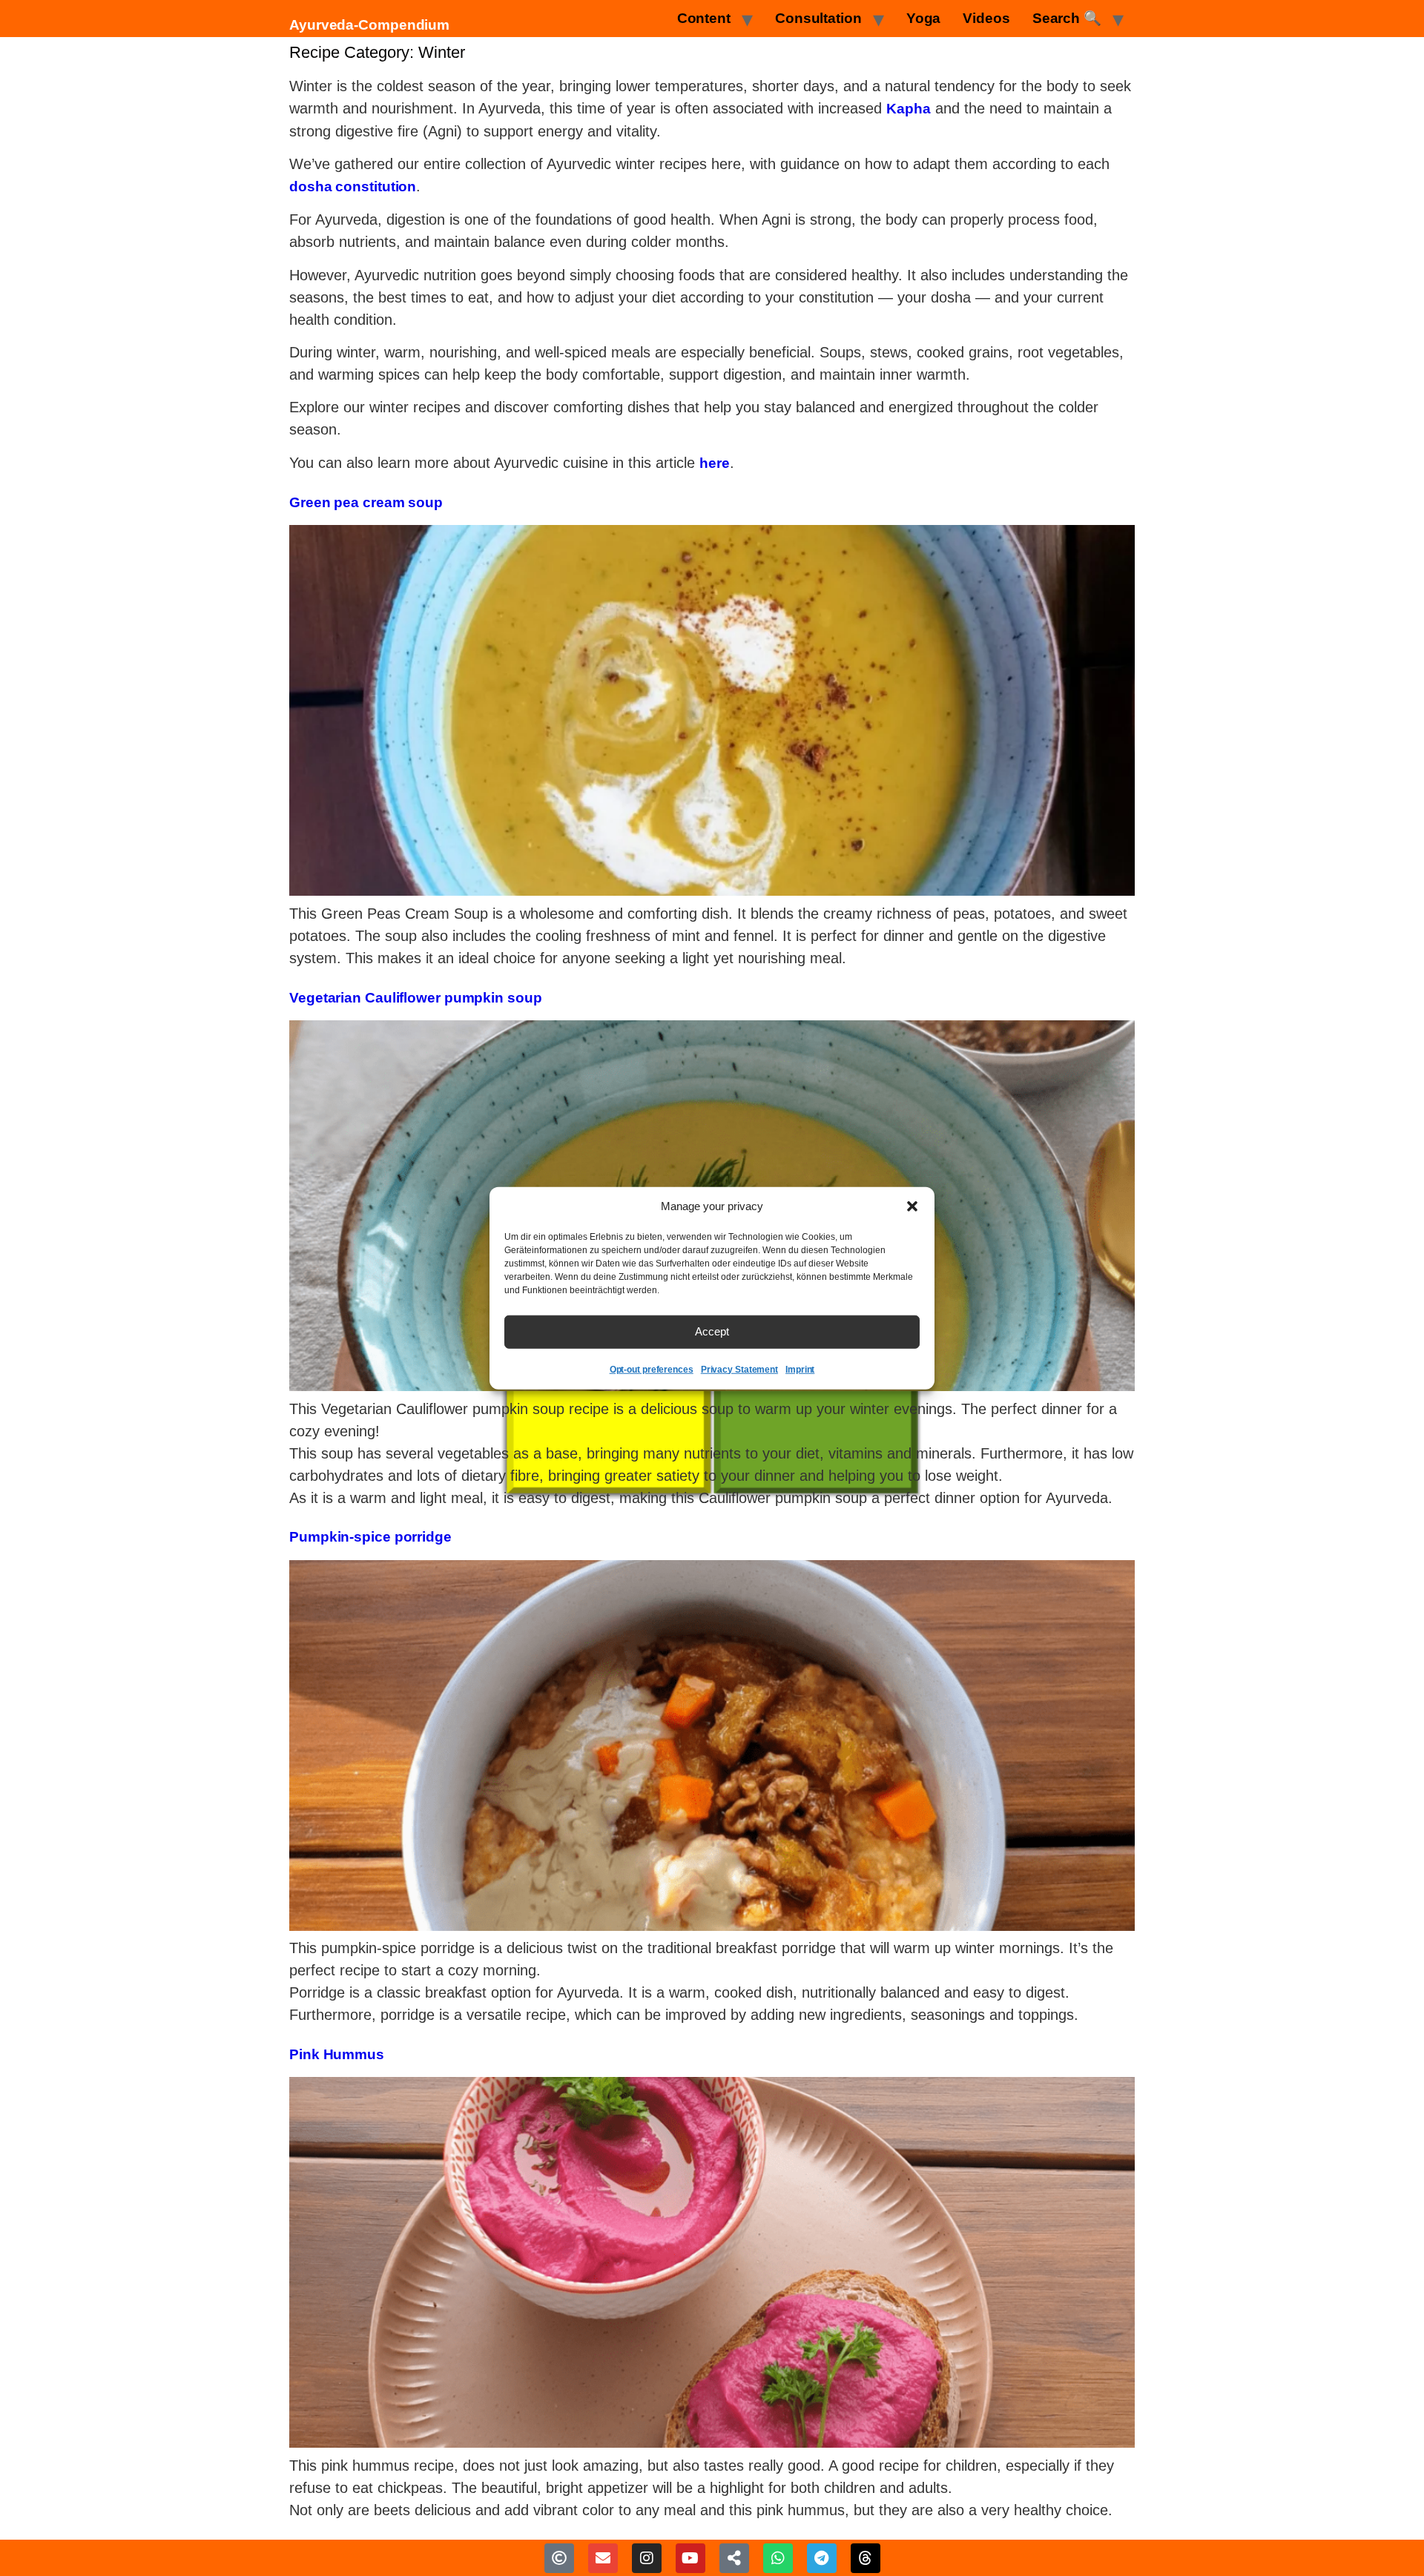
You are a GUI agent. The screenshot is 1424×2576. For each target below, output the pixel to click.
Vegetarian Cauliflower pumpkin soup (416, 998)
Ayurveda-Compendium (369, 25)
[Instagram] (647, 2558)
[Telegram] (822, 2558)
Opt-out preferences (652, 1369)
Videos (986, 18)
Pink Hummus (337, 2054)
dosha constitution (353, 186)
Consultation (818, 18)
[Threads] (866, 2558)
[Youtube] (690, 2558)
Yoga (924, 18)
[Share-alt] (734, 2558)
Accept (712, 1331)
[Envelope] (603, 2558)
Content (704, 18)
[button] (912, 1206)
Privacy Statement (739, 1369)
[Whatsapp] (778, 2558)
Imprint (800, 1369)
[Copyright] (559, 2558)
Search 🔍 (1067, 18)
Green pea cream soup (366, 502)
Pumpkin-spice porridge (370, 1537)
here (715, 463)
